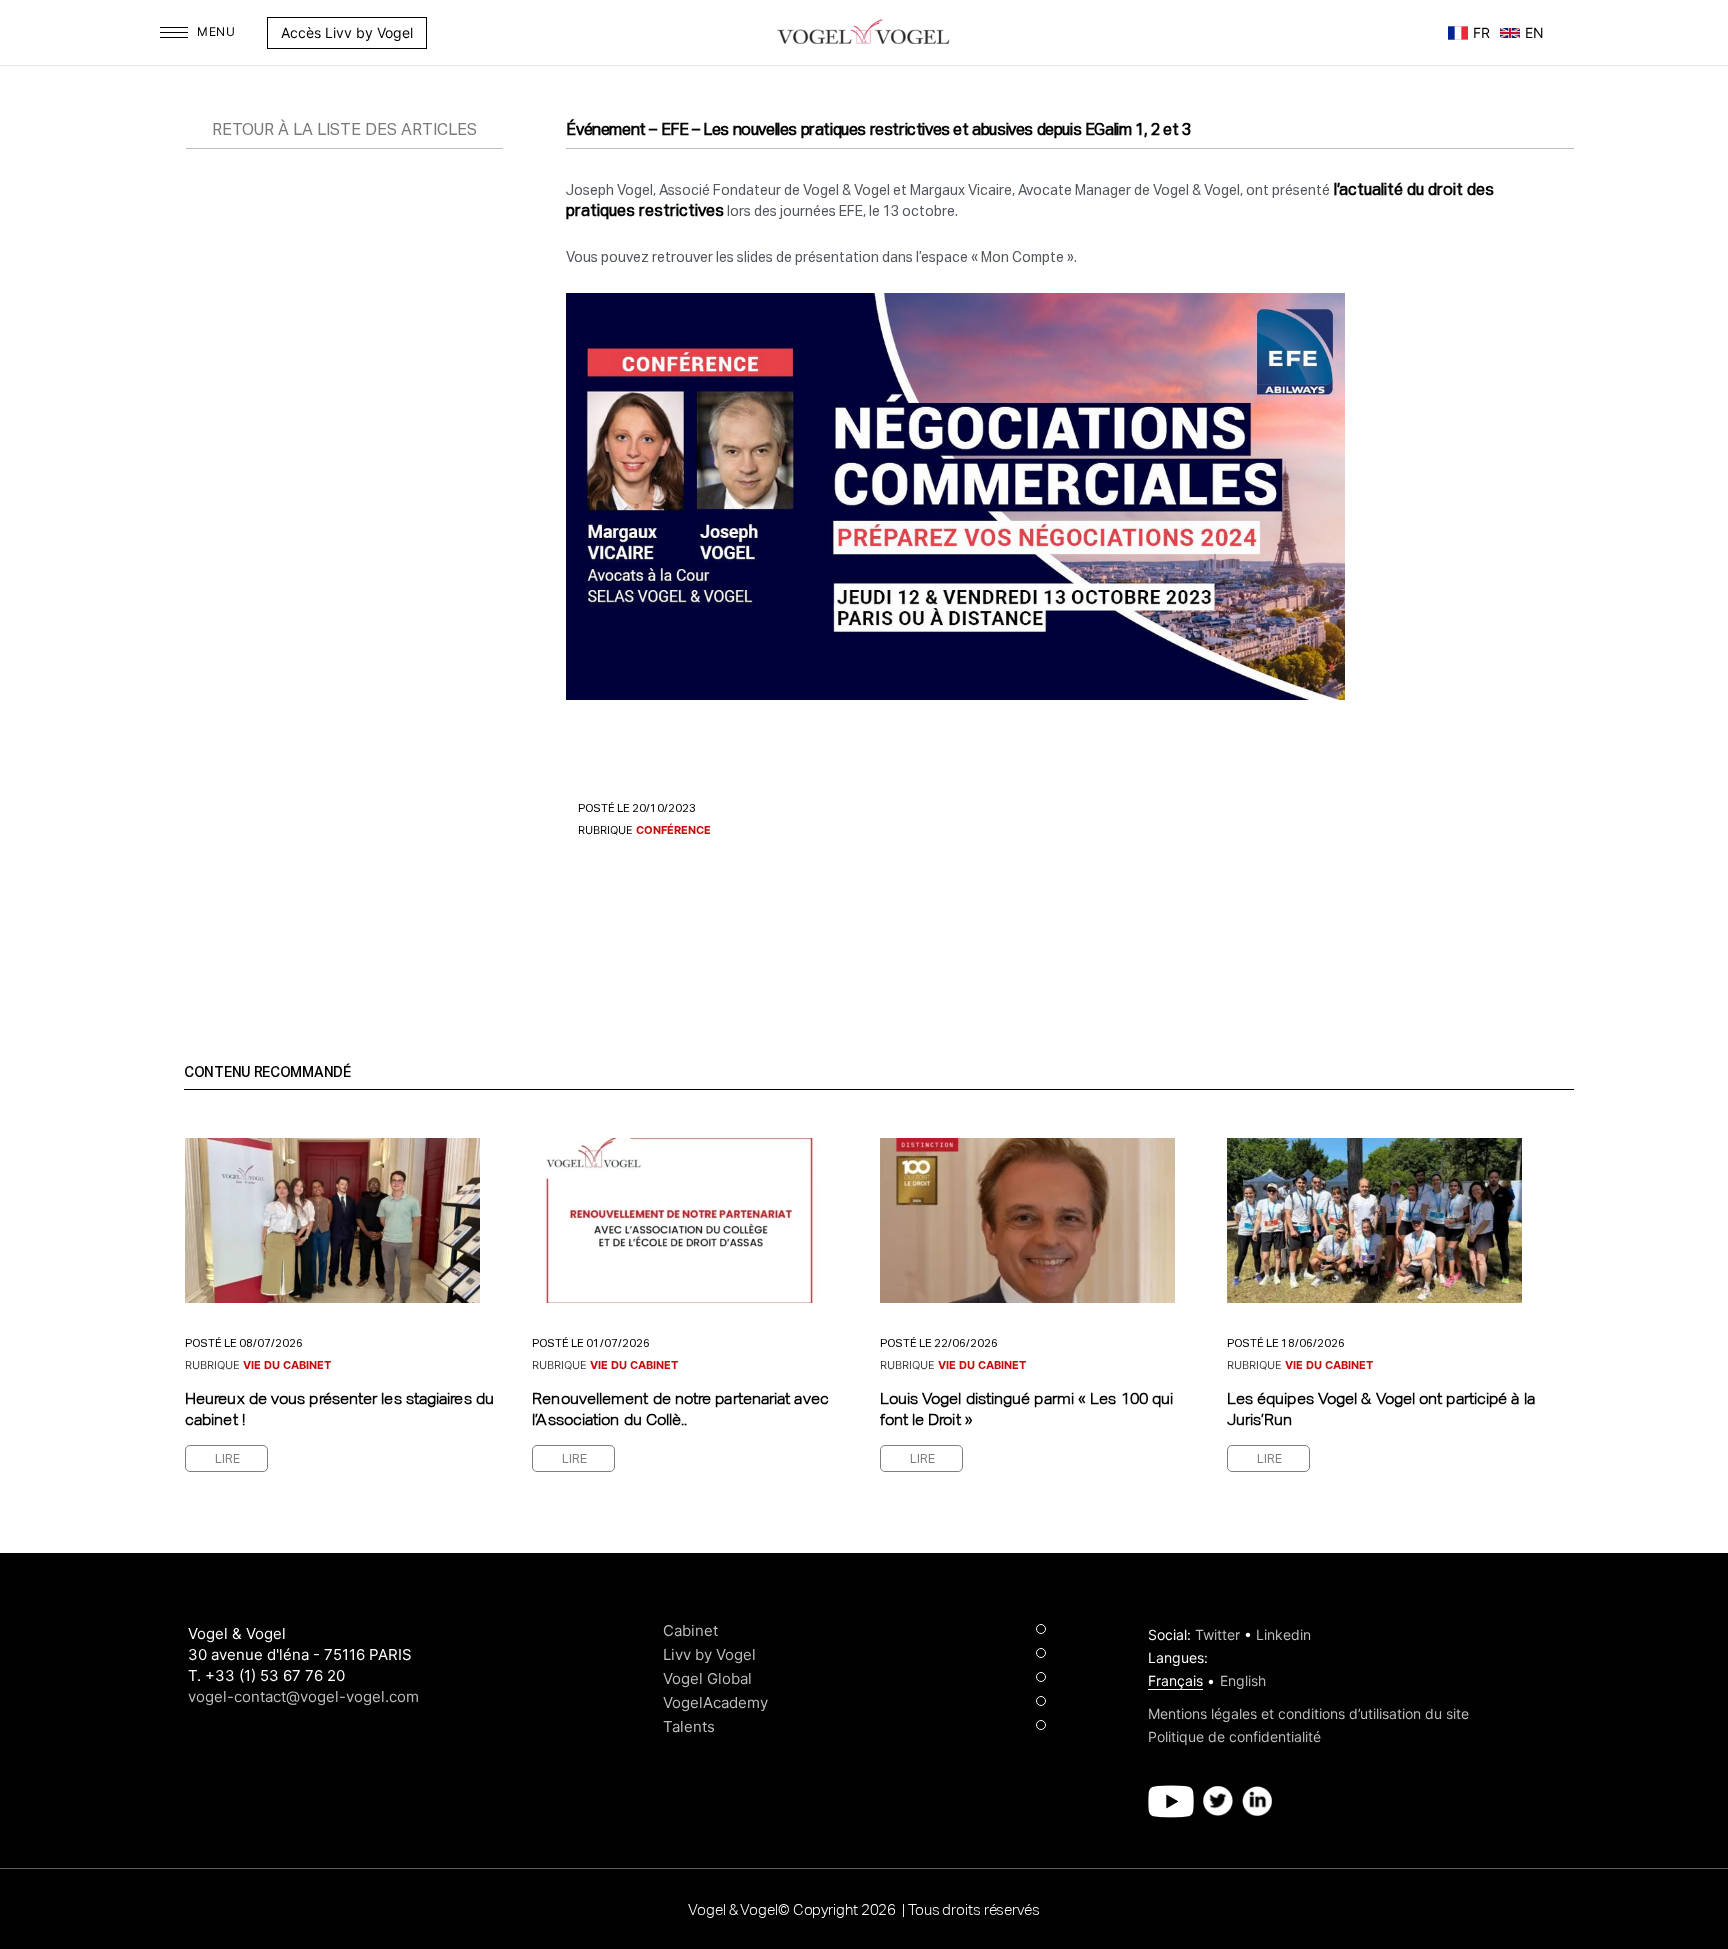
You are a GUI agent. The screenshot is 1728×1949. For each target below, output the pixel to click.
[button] (437, 33)
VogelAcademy (715, 1702)
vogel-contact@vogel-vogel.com (303, 1696)
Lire (227, 1460)
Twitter (1217, 1634)
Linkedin (1283, 1634)
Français (1175, 1680)
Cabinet (690, 1630)
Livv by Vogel (709, 1654)
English (1243, 1680)
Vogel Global (707, 1678)
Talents (689, 1726)
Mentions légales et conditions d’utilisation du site (1308, 1713)
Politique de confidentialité (1234, 1736)
